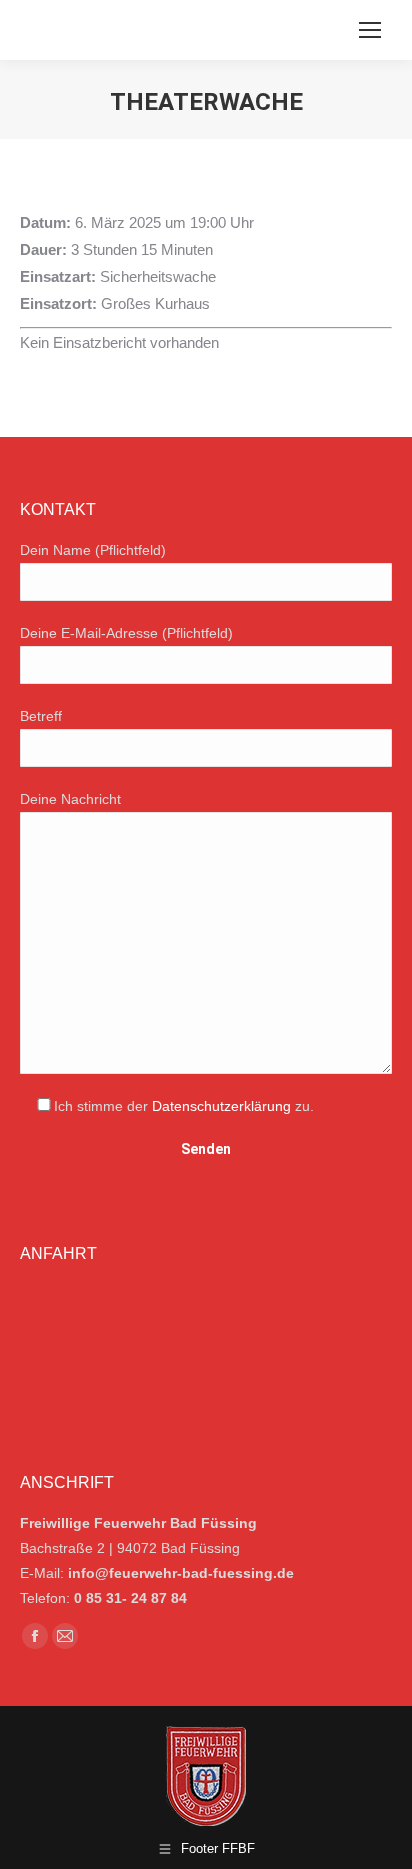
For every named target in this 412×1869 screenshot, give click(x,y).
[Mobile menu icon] (370, 30)
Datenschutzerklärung (221, 1106)
